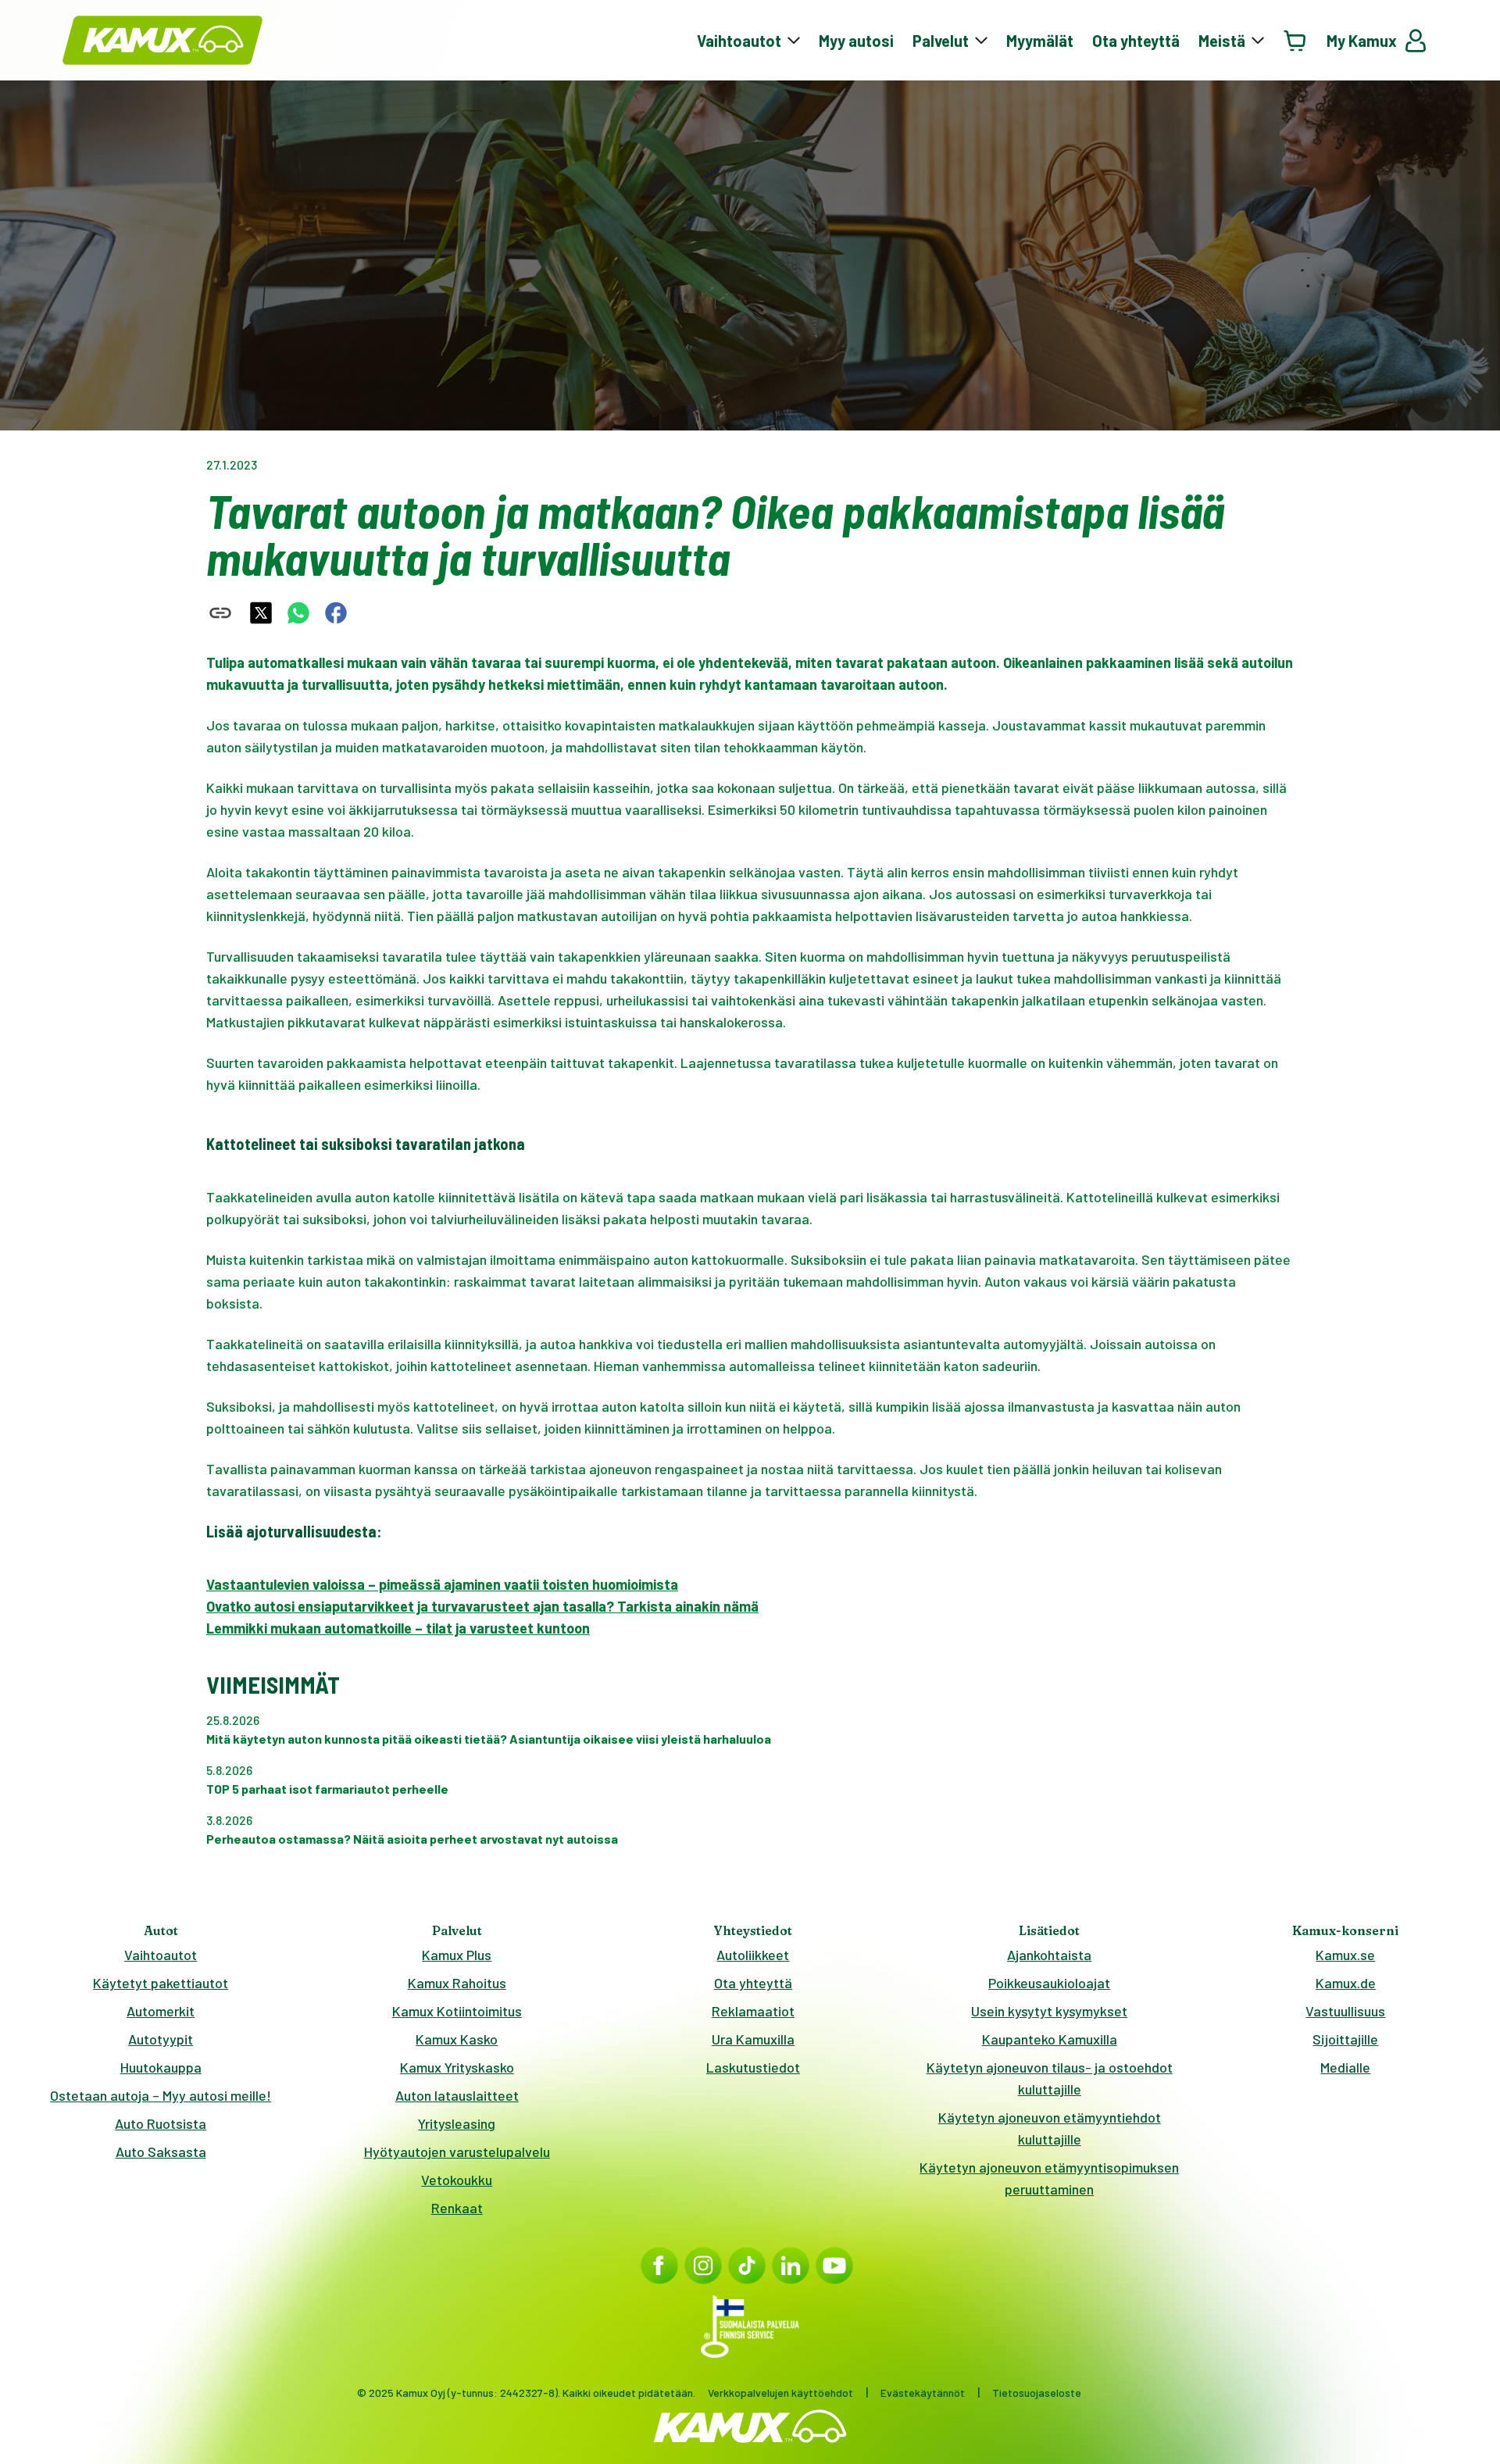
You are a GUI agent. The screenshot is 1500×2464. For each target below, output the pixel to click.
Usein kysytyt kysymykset (1049, 2011)
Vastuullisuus (1345, 2011)
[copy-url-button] (220, 613)
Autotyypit (161, 2039)
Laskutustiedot (753, 2067)
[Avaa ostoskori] (1295, 40)
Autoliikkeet (753, 1955)
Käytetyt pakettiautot (161, 1983)
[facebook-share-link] (336, 613)
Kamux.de (1346, 1983)
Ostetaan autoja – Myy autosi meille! (161, 2095)
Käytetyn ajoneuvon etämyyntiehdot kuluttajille (1050, 2128)
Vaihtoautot (161, 1955)
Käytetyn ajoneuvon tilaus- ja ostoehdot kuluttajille (1050, 2078)
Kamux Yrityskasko (457, 2067)
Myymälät (1040, 41)
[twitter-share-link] (261, 613)
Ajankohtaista (1049, 1955)
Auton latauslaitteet (457, 2095)
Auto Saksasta (161, 2152)
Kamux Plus (457, 1955)
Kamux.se (1345, 1955)
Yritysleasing (457, 2123)
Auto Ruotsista (161, 2123)
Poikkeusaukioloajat (1049, 1983)
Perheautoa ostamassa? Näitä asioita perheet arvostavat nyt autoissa (412, 1839)
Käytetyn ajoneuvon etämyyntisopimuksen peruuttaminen (1049, 2178)
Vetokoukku (457, 2180)
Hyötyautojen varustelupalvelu (457, 2152)
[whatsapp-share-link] (298, 613)
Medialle (1345, 2067)
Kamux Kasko (457, 2039)
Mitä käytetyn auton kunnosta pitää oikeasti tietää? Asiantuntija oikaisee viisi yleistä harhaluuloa (489, 1739)
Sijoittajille (1345, 2039)
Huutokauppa (161, 2067)
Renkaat (457, 2208)
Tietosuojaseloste (1037, 2393)
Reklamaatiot (753, 2011)
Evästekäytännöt (923, 2393)
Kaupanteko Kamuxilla (1050, 2039)
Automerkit (161, 2011)
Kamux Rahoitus (457, 1983)
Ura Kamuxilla (753, 2039)
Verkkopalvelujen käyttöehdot (780, 2393)
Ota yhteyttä (1136, 41)
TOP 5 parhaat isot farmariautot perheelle (327, 1789)
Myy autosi (856, 41)
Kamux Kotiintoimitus (457, 2011)
